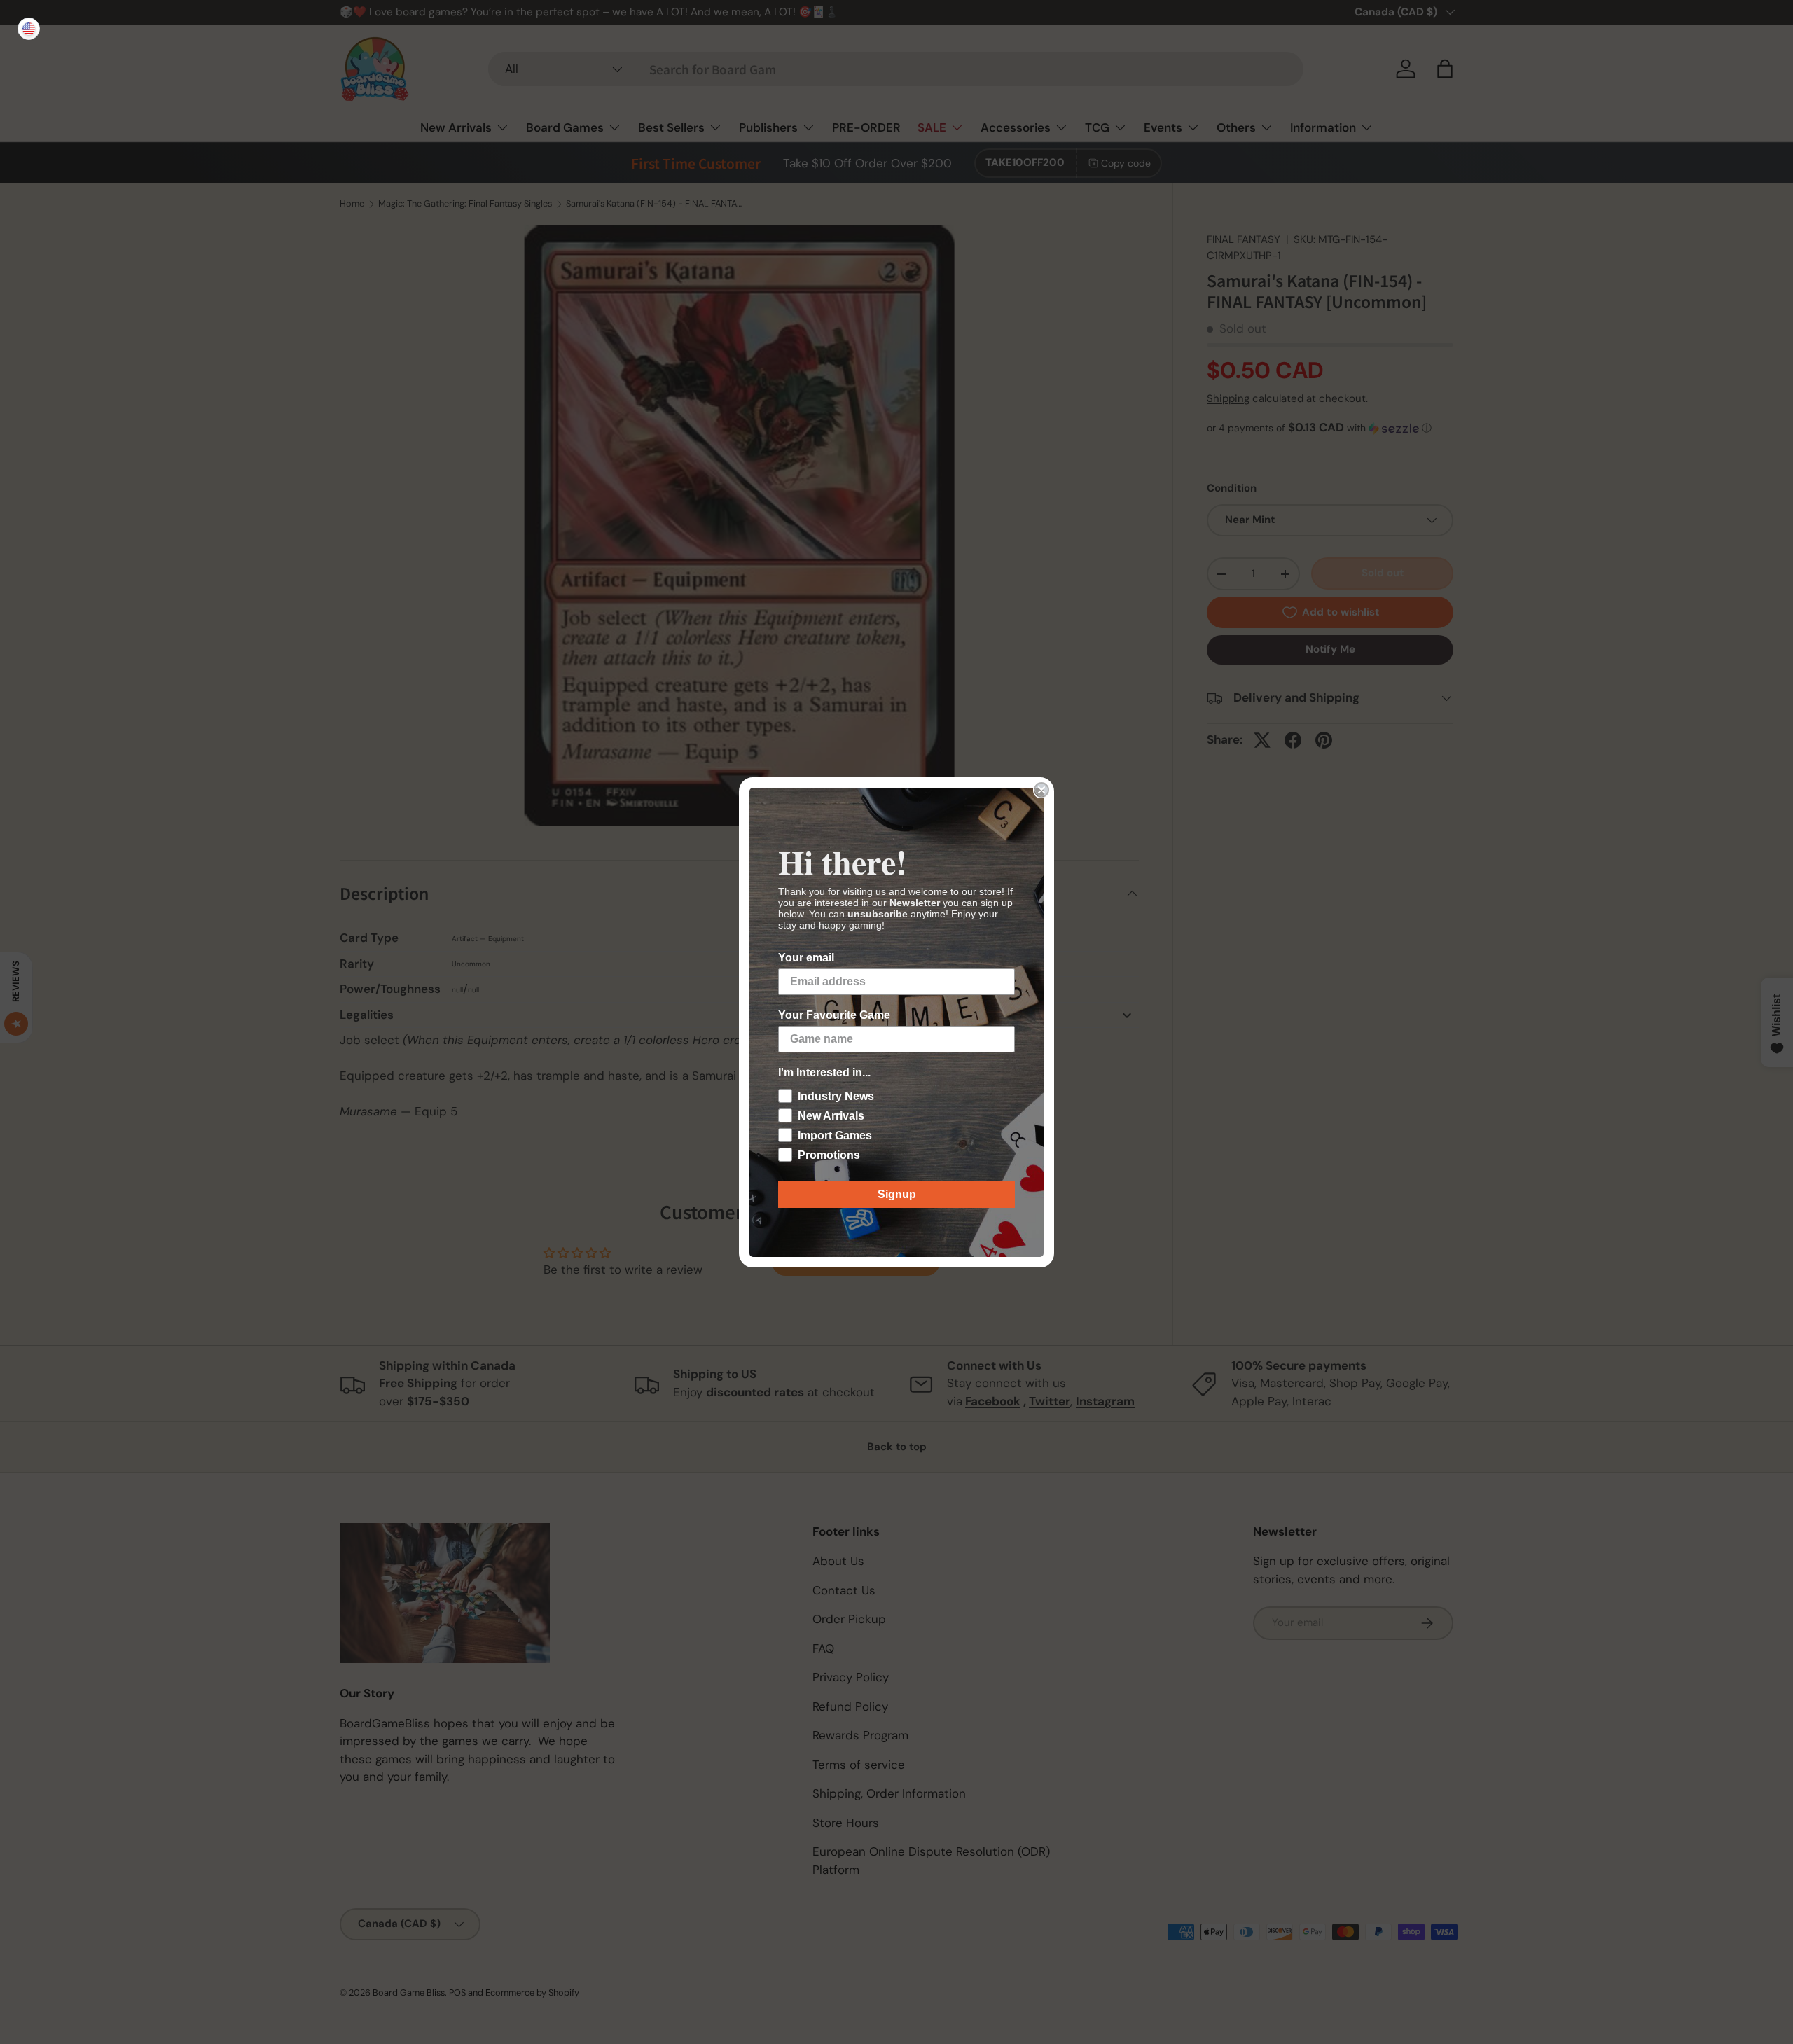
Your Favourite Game (834, 1015)
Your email (806, 958)
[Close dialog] (1041, 790)
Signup (897, 1194)
